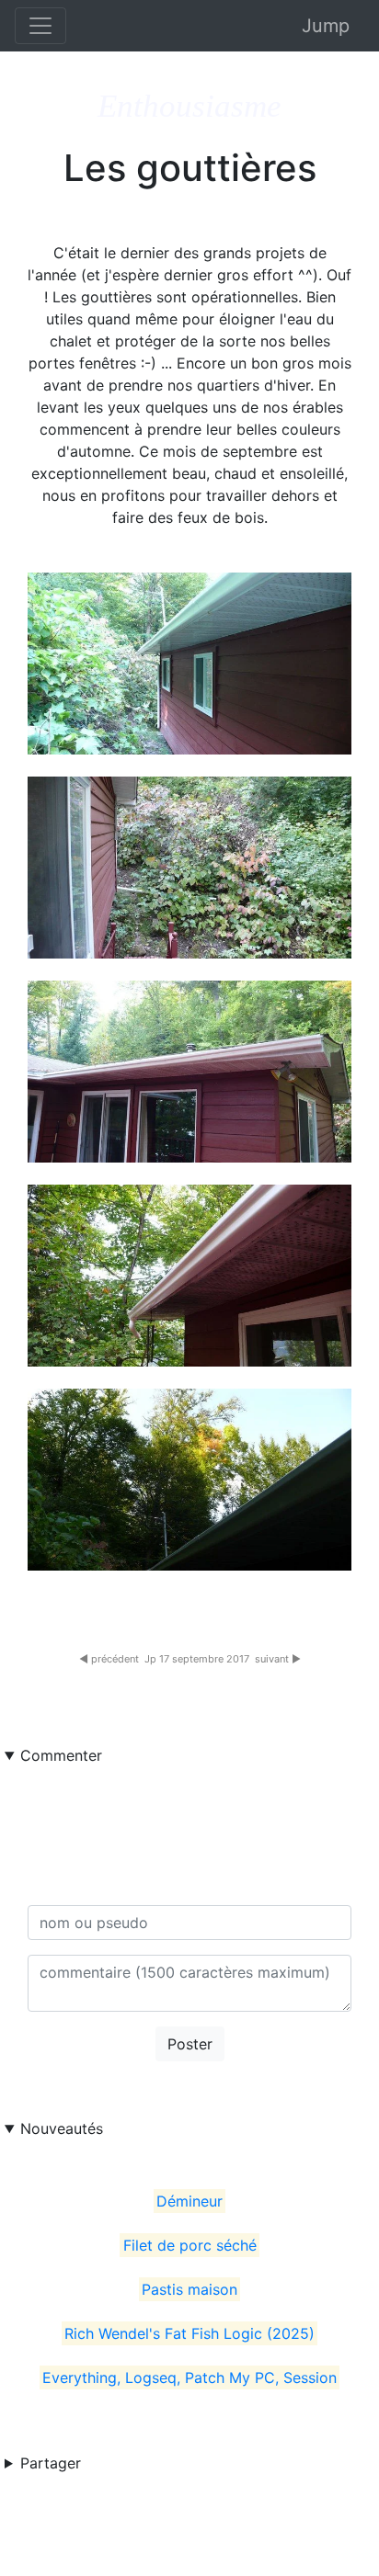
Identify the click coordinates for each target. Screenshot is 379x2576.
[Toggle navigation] (40, 26)
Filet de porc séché (190, 2245)
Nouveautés (62, 2128)
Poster (190, 2044)
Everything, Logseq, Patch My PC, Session (189, 2377)
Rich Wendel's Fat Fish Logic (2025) (189, 2333)
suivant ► (278, 1659)
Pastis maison (189, 2289)
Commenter (61, 1755)
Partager (51, 2463)
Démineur (189, 2201)
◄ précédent (109, 1659)
